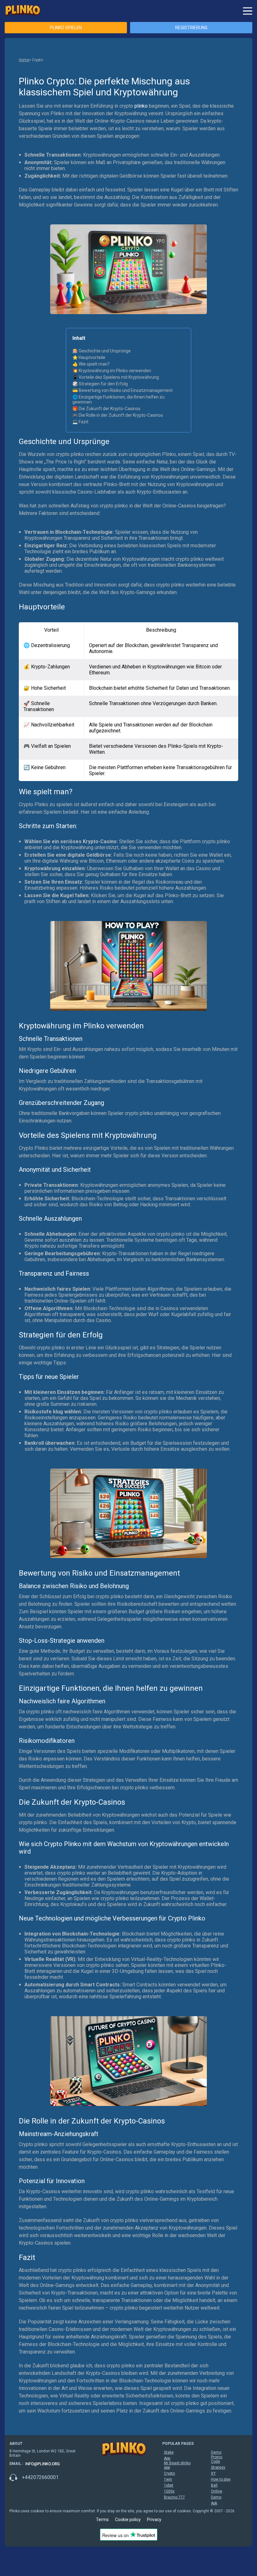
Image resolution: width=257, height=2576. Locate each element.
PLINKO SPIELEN (66, 28)
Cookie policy (128, 2520)
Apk (214, 2503)
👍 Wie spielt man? (91, 364)
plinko (141, 106)
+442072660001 (40, 2477)
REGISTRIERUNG (191, 28)
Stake (169, 2452)
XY (213, 2473)
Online (217, 2491)
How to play (221, 2479)
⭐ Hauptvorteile (89, 357)
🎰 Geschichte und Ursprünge (102, 351)
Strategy (218, 2467)
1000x (169, 2491)
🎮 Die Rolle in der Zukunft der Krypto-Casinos (118, 415)
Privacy (154, 2520)
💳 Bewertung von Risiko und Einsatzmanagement (123, 390)
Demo (216, 2452)
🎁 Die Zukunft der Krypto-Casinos (106, 409)
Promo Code (217, 2459)
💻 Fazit (80, 422)
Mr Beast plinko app (177, 2465)
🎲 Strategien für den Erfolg (100, 384)
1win (168, 2479)
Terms (102, 2520)
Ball (214, 2485)
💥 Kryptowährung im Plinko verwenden (112, 371)
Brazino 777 (174, 2497)
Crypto (169, 2473)
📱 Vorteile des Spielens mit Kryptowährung (116, 377)
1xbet (169, 2485)
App (167, 2458)
